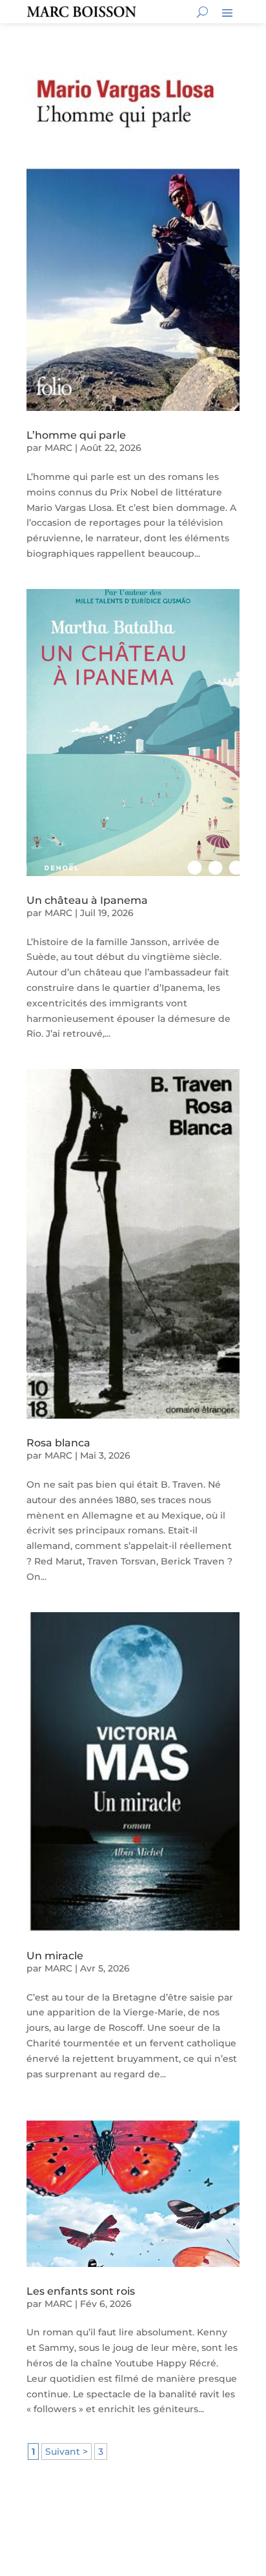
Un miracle (55, 1956)
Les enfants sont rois (81, 2291)
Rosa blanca (58, 1443)
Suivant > (66, 2451)
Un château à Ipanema (87, 900)
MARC (58, 448)
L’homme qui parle (76, 435)
